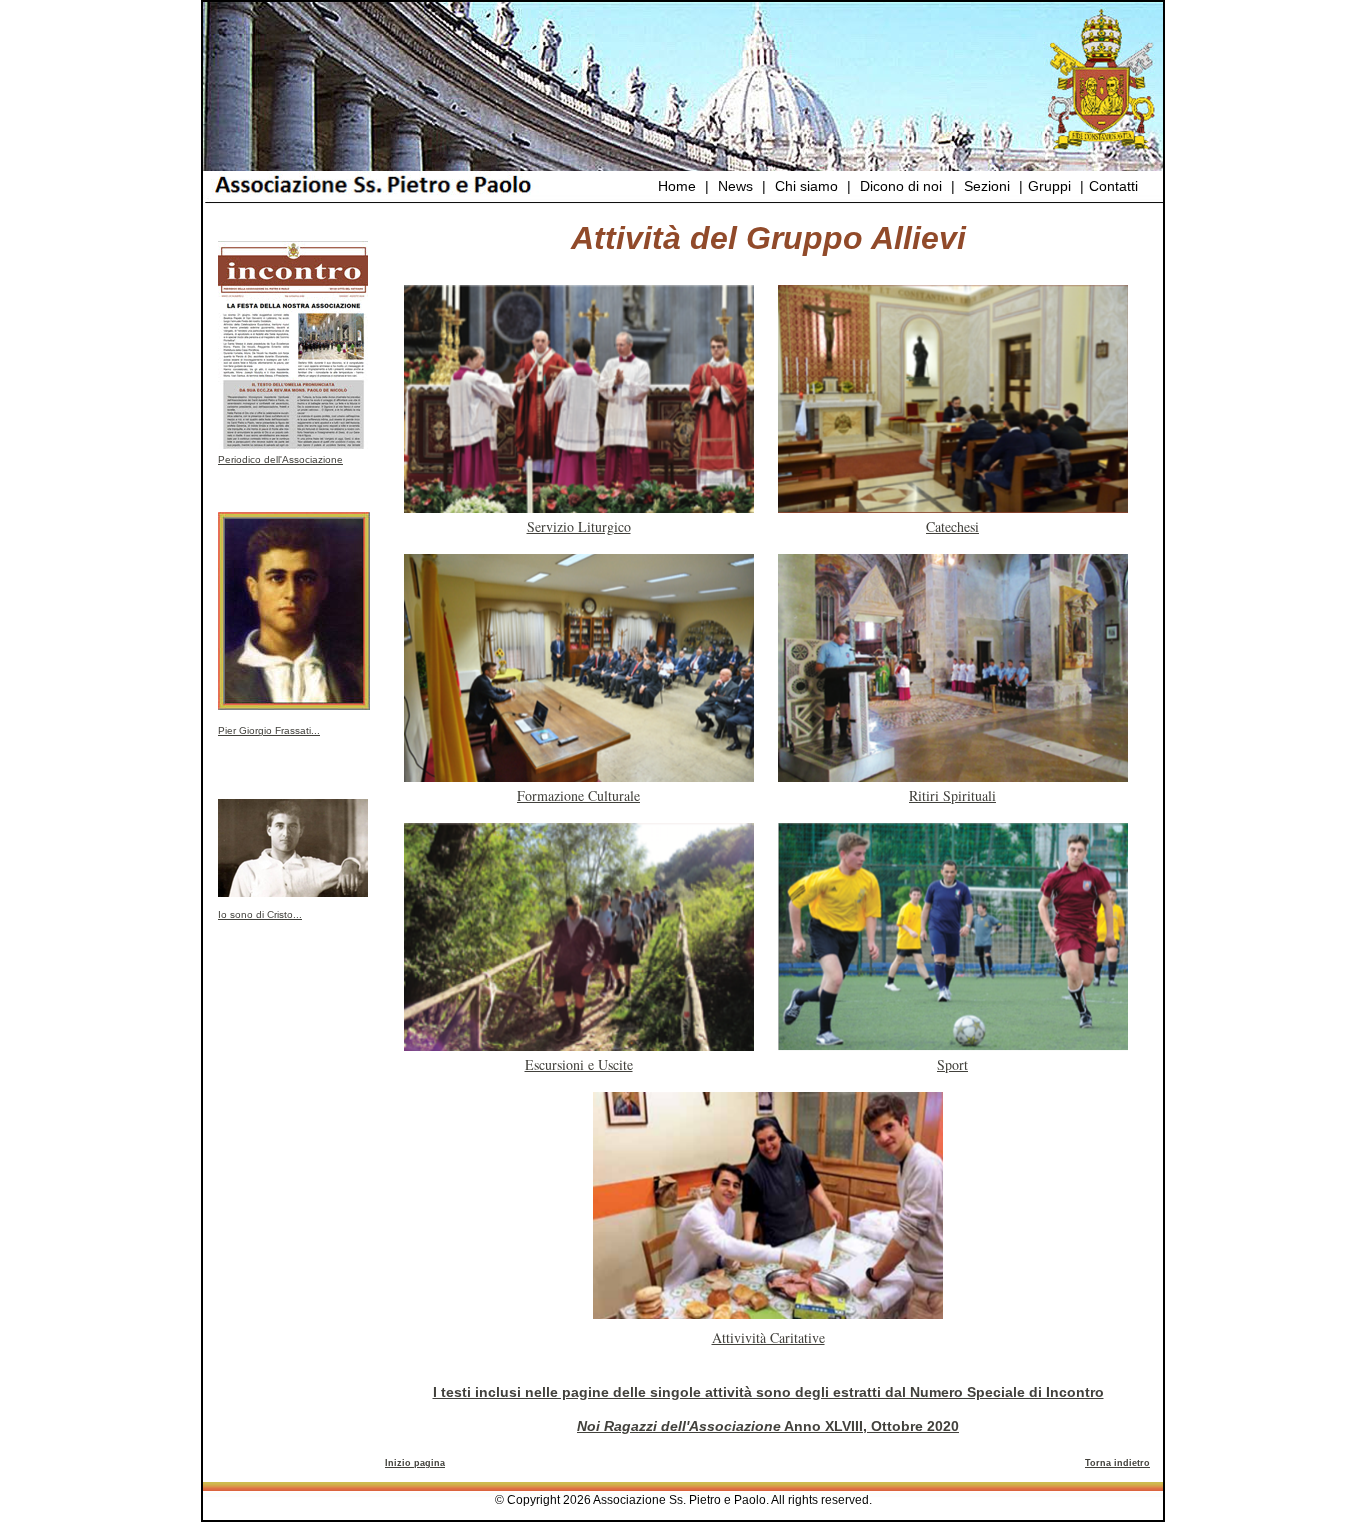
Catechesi (952, 526)
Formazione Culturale (578, 795)
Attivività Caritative (768, 1337)
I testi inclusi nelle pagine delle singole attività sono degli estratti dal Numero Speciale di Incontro (768, 1392)
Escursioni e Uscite (579, 1064)
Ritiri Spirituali (952, 795)
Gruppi (1049, 186)
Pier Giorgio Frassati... (269, 730)
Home (677, 186)
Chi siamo (806, 186)
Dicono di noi (901, 186)
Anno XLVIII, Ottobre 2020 (768, 1426)
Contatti (1113, 186)
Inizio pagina (415, 1463)
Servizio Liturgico (579, 526)
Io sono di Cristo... (260, 914)
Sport (952, 1064)
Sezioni (987, 186)
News (735, 186)
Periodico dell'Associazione (280, 459)
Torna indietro (1117, 1463)
